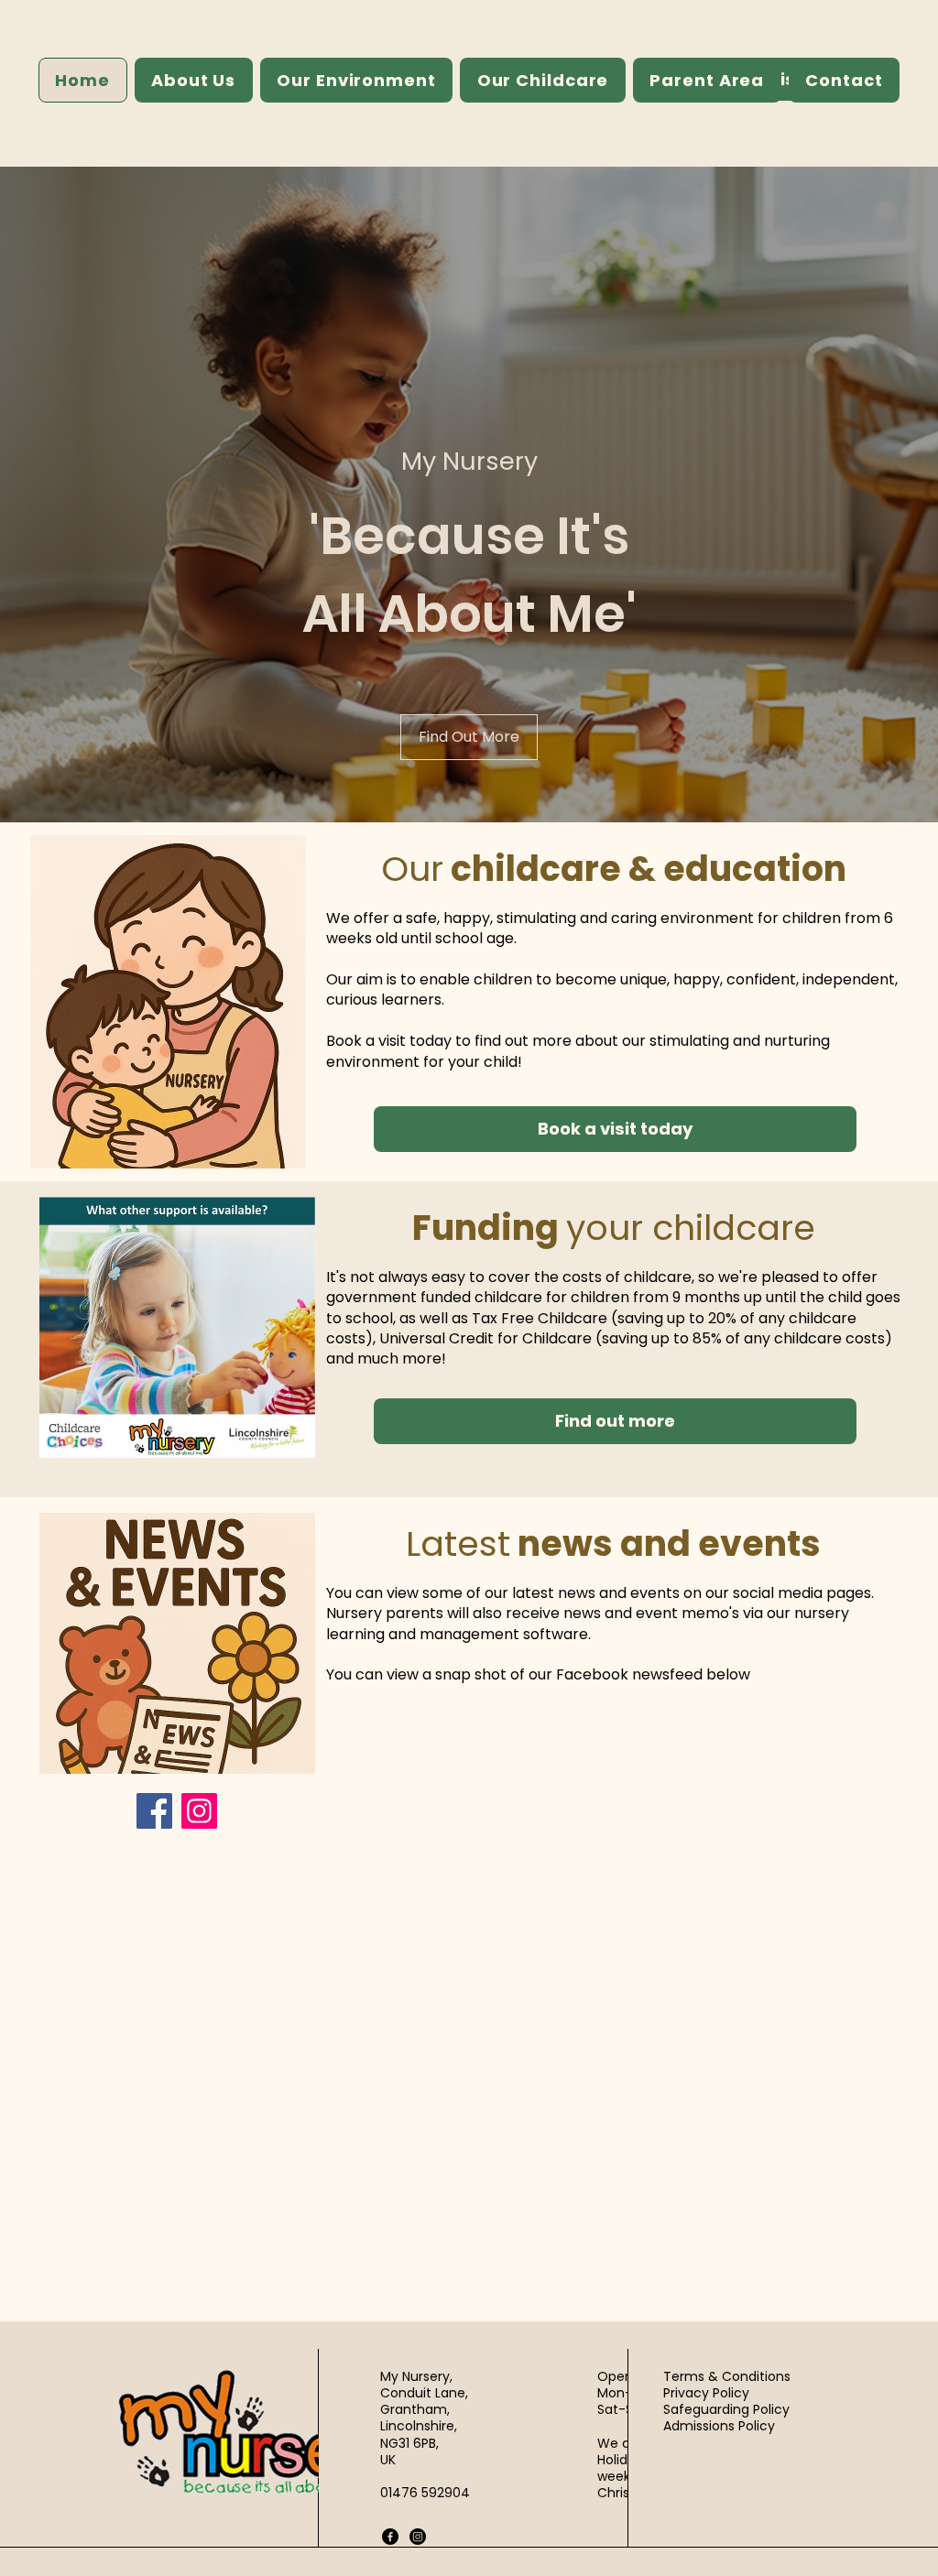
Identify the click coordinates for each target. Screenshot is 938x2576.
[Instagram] (199, 1811)
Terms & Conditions (727, 2376)
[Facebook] (154, 1811)
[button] (194, 80)
